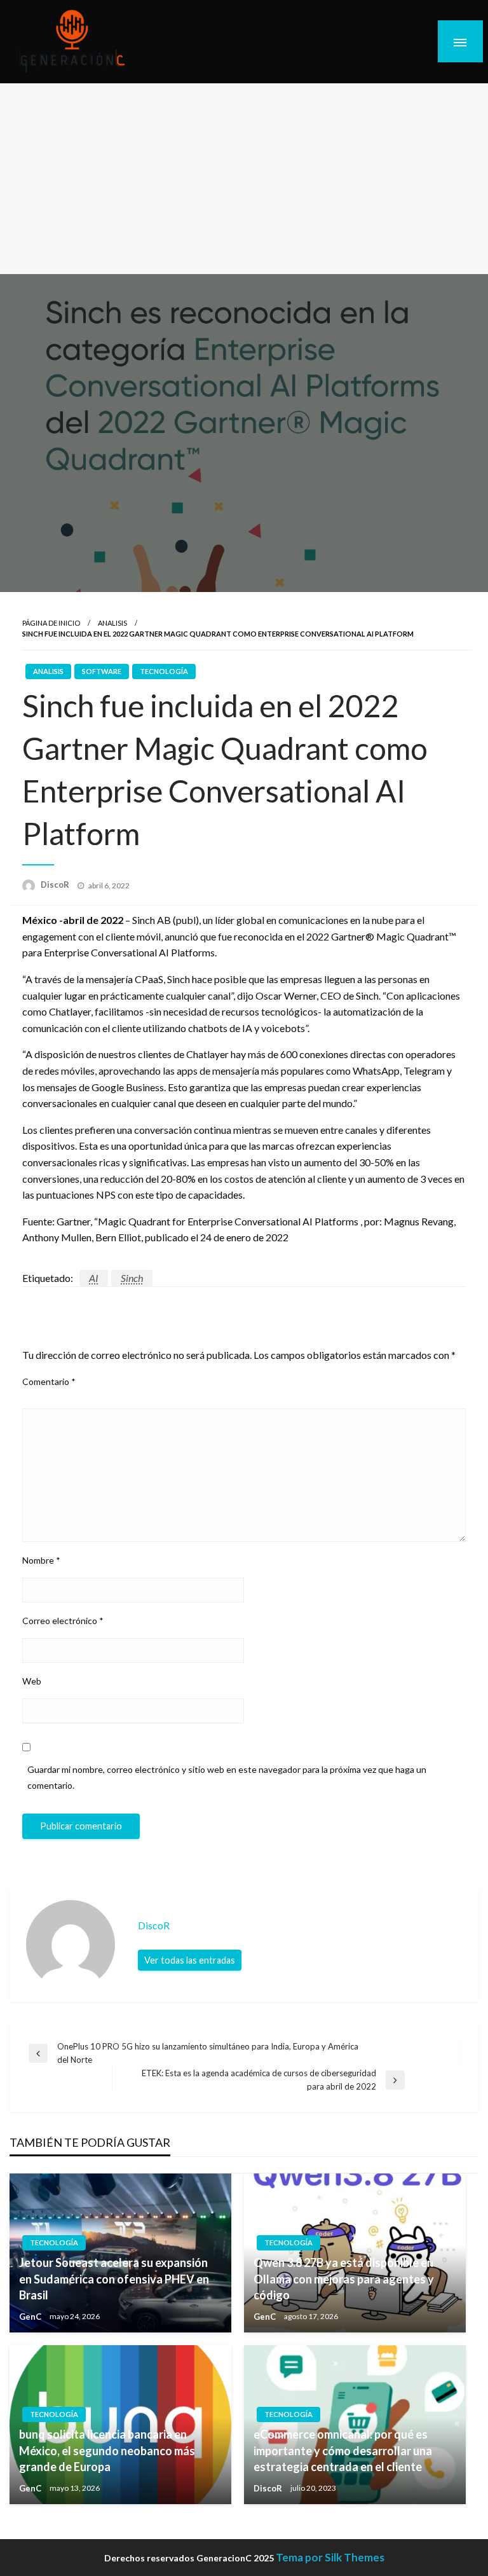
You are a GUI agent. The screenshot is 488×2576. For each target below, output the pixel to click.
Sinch (132, 1278)
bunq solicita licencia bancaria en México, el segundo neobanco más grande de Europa (107, 2450)
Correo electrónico (63, 1621)
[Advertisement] (244, 179)
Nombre (41, 1560)
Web (32, 1681)
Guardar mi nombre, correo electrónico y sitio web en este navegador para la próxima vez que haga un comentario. (227, 1777)
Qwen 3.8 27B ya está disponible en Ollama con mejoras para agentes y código (344, 2278)
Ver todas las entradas (190, 1960)
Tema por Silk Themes (330, 2557)
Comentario (49, 1381)
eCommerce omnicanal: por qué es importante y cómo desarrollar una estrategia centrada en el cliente (343, 2450)
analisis (112, 623)
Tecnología (164, 671)
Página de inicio (51, 623)
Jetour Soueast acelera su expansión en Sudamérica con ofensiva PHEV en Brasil (114, 2278)
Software (102, 671)
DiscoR (56, 885)
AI (94, 1278)
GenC (31, 2317)
